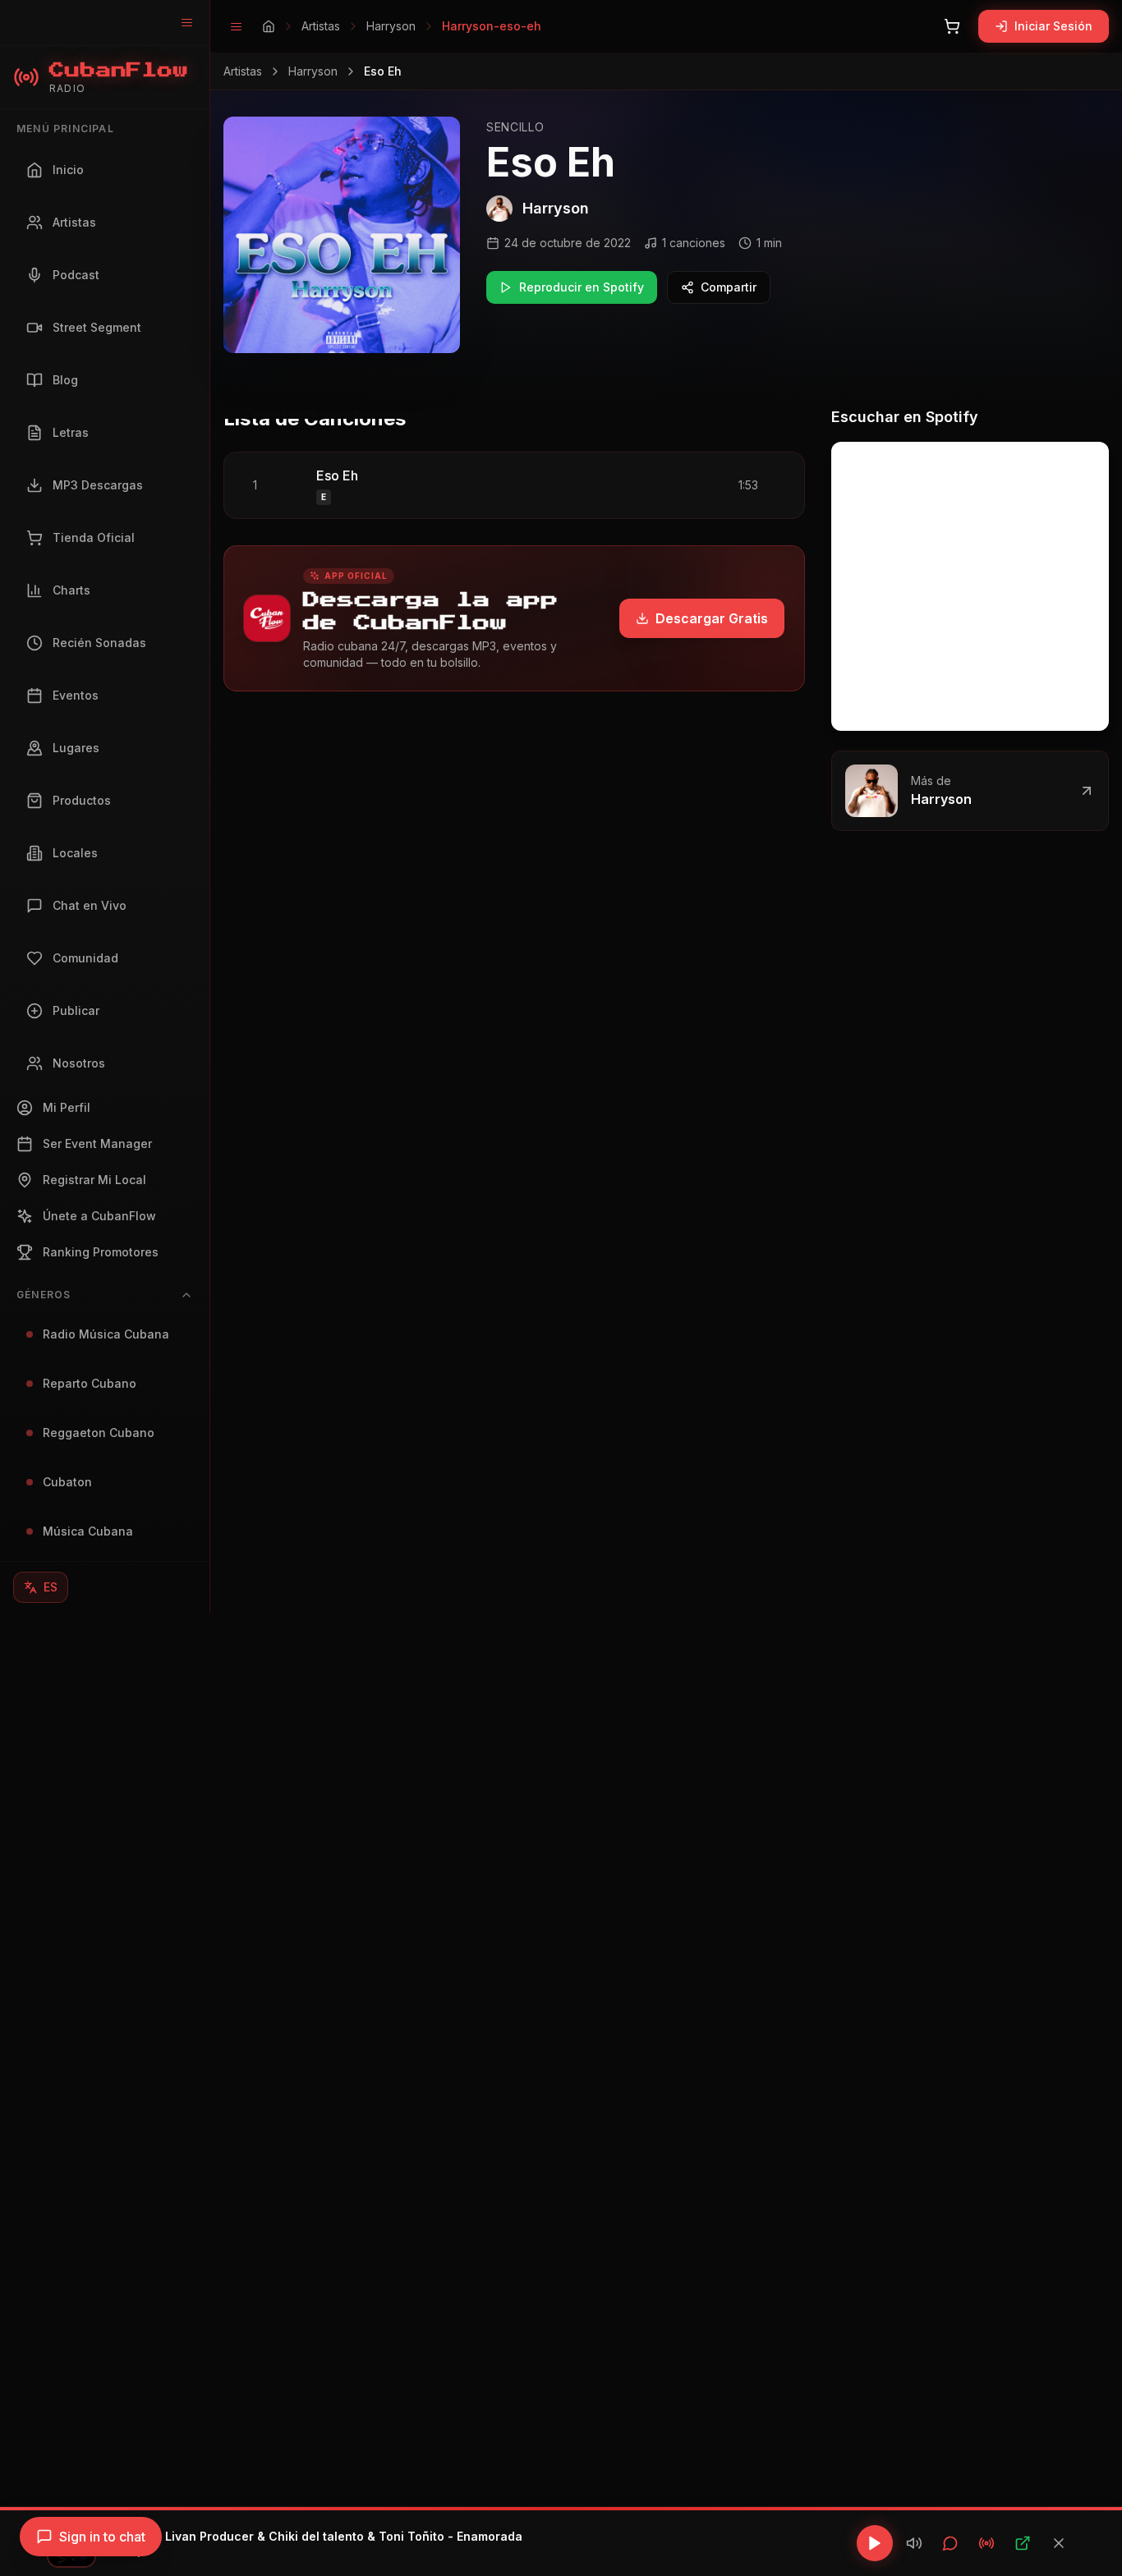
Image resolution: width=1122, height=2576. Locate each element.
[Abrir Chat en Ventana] (950, 2543)
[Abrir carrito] (952, 26)
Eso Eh (337, 475)
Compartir (729, 287)
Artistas (321, 26)
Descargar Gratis (712, 618)
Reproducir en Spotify (582, 287)
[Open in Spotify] (1023, 2543)
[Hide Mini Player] (1059, 2543)
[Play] (875, 2543)
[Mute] (914, 2543)
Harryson (391, 26)
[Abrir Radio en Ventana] (986, 2543)
